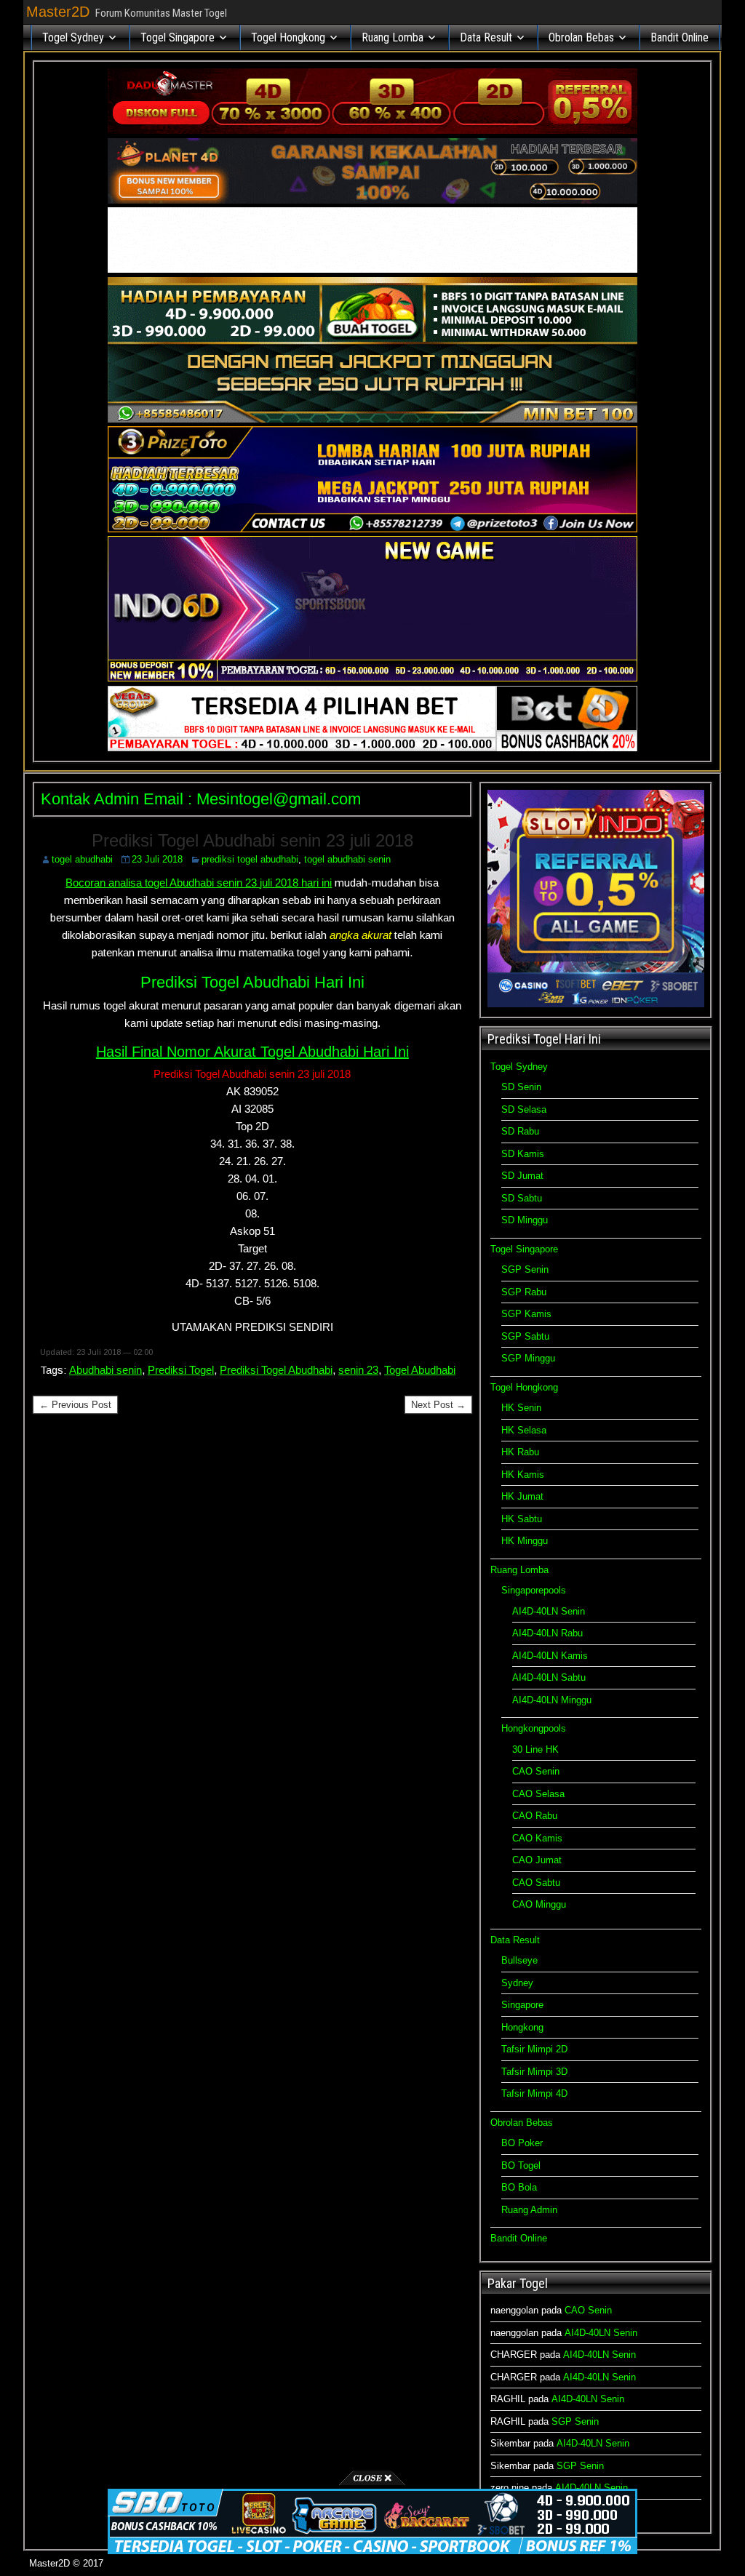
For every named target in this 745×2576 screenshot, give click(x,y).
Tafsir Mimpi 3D (534, 2072)
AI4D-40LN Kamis (550, 1656)
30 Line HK (535, 1749)
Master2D (58, 12)
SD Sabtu (522, 1198)
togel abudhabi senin (347, 859)
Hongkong (522, 2027)
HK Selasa (524, 1430)
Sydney (517, 1983)
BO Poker (522, 2143)
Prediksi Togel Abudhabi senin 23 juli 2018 (252, 840)
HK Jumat (522, 1496)
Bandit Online (680, 37)
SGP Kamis (526, 1314)
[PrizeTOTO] (372, 529)
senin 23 (358, 1370)
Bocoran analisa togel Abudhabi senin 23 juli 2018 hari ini (199, 883)
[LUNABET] (372, 269)
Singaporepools (534, 1590)
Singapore (522, 2005)
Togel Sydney (73, 37)
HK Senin (521, 1408)
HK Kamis (523, 1475)
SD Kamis (523, 1154)
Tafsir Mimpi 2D (534, 2049)
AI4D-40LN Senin (549, 1611)
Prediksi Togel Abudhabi (276, 1370)
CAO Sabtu (536, 1883)
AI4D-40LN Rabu (547, 1633)
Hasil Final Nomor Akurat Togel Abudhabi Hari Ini (252, 1052)
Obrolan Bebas (581, 37)
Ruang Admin (529, 2210)
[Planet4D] (372, 200)
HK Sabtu (522, 1519)
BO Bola (519, 2187)
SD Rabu (520, 1131)
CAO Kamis (537, 1838)
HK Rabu (520, 1452)
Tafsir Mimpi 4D (534, 2093)
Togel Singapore (178, 37)
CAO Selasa (538, 1794)
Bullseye (519, 1960)
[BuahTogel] (372, 419)
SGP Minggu (528, 1358)
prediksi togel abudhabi (250, 859)
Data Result (486, 37)
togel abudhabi (82, 859)
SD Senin (521, 1087)
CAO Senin (536, 1771)
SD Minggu (525, 1220)
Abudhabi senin (105, 1370)
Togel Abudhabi (420, 1370)
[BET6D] (372, 748)
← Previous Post (75, 1405)
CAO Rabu (535, 1816)
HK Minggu (525, 1541)
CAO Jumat (537, 1860)
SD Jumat (522, 1176)
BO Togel (521, 2165)
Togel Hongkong (288, 37)
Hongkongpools (534, 1728)
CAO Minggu (539, 1904)
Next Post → (438, 1405)
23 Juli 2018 (157, 859)
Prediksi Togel (181, 1370)
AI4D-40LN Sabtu (549, 1677)
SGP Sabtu (525, 1336)
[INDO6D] (372, 678)
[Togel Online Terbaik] (372, 2551)
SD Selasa (524, 1109)
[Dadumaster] (372, 131)
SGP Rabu (524, 1292)
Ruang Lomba (393, 37)
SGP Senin (525, 1269)
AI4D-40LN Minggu (552, 1700)
